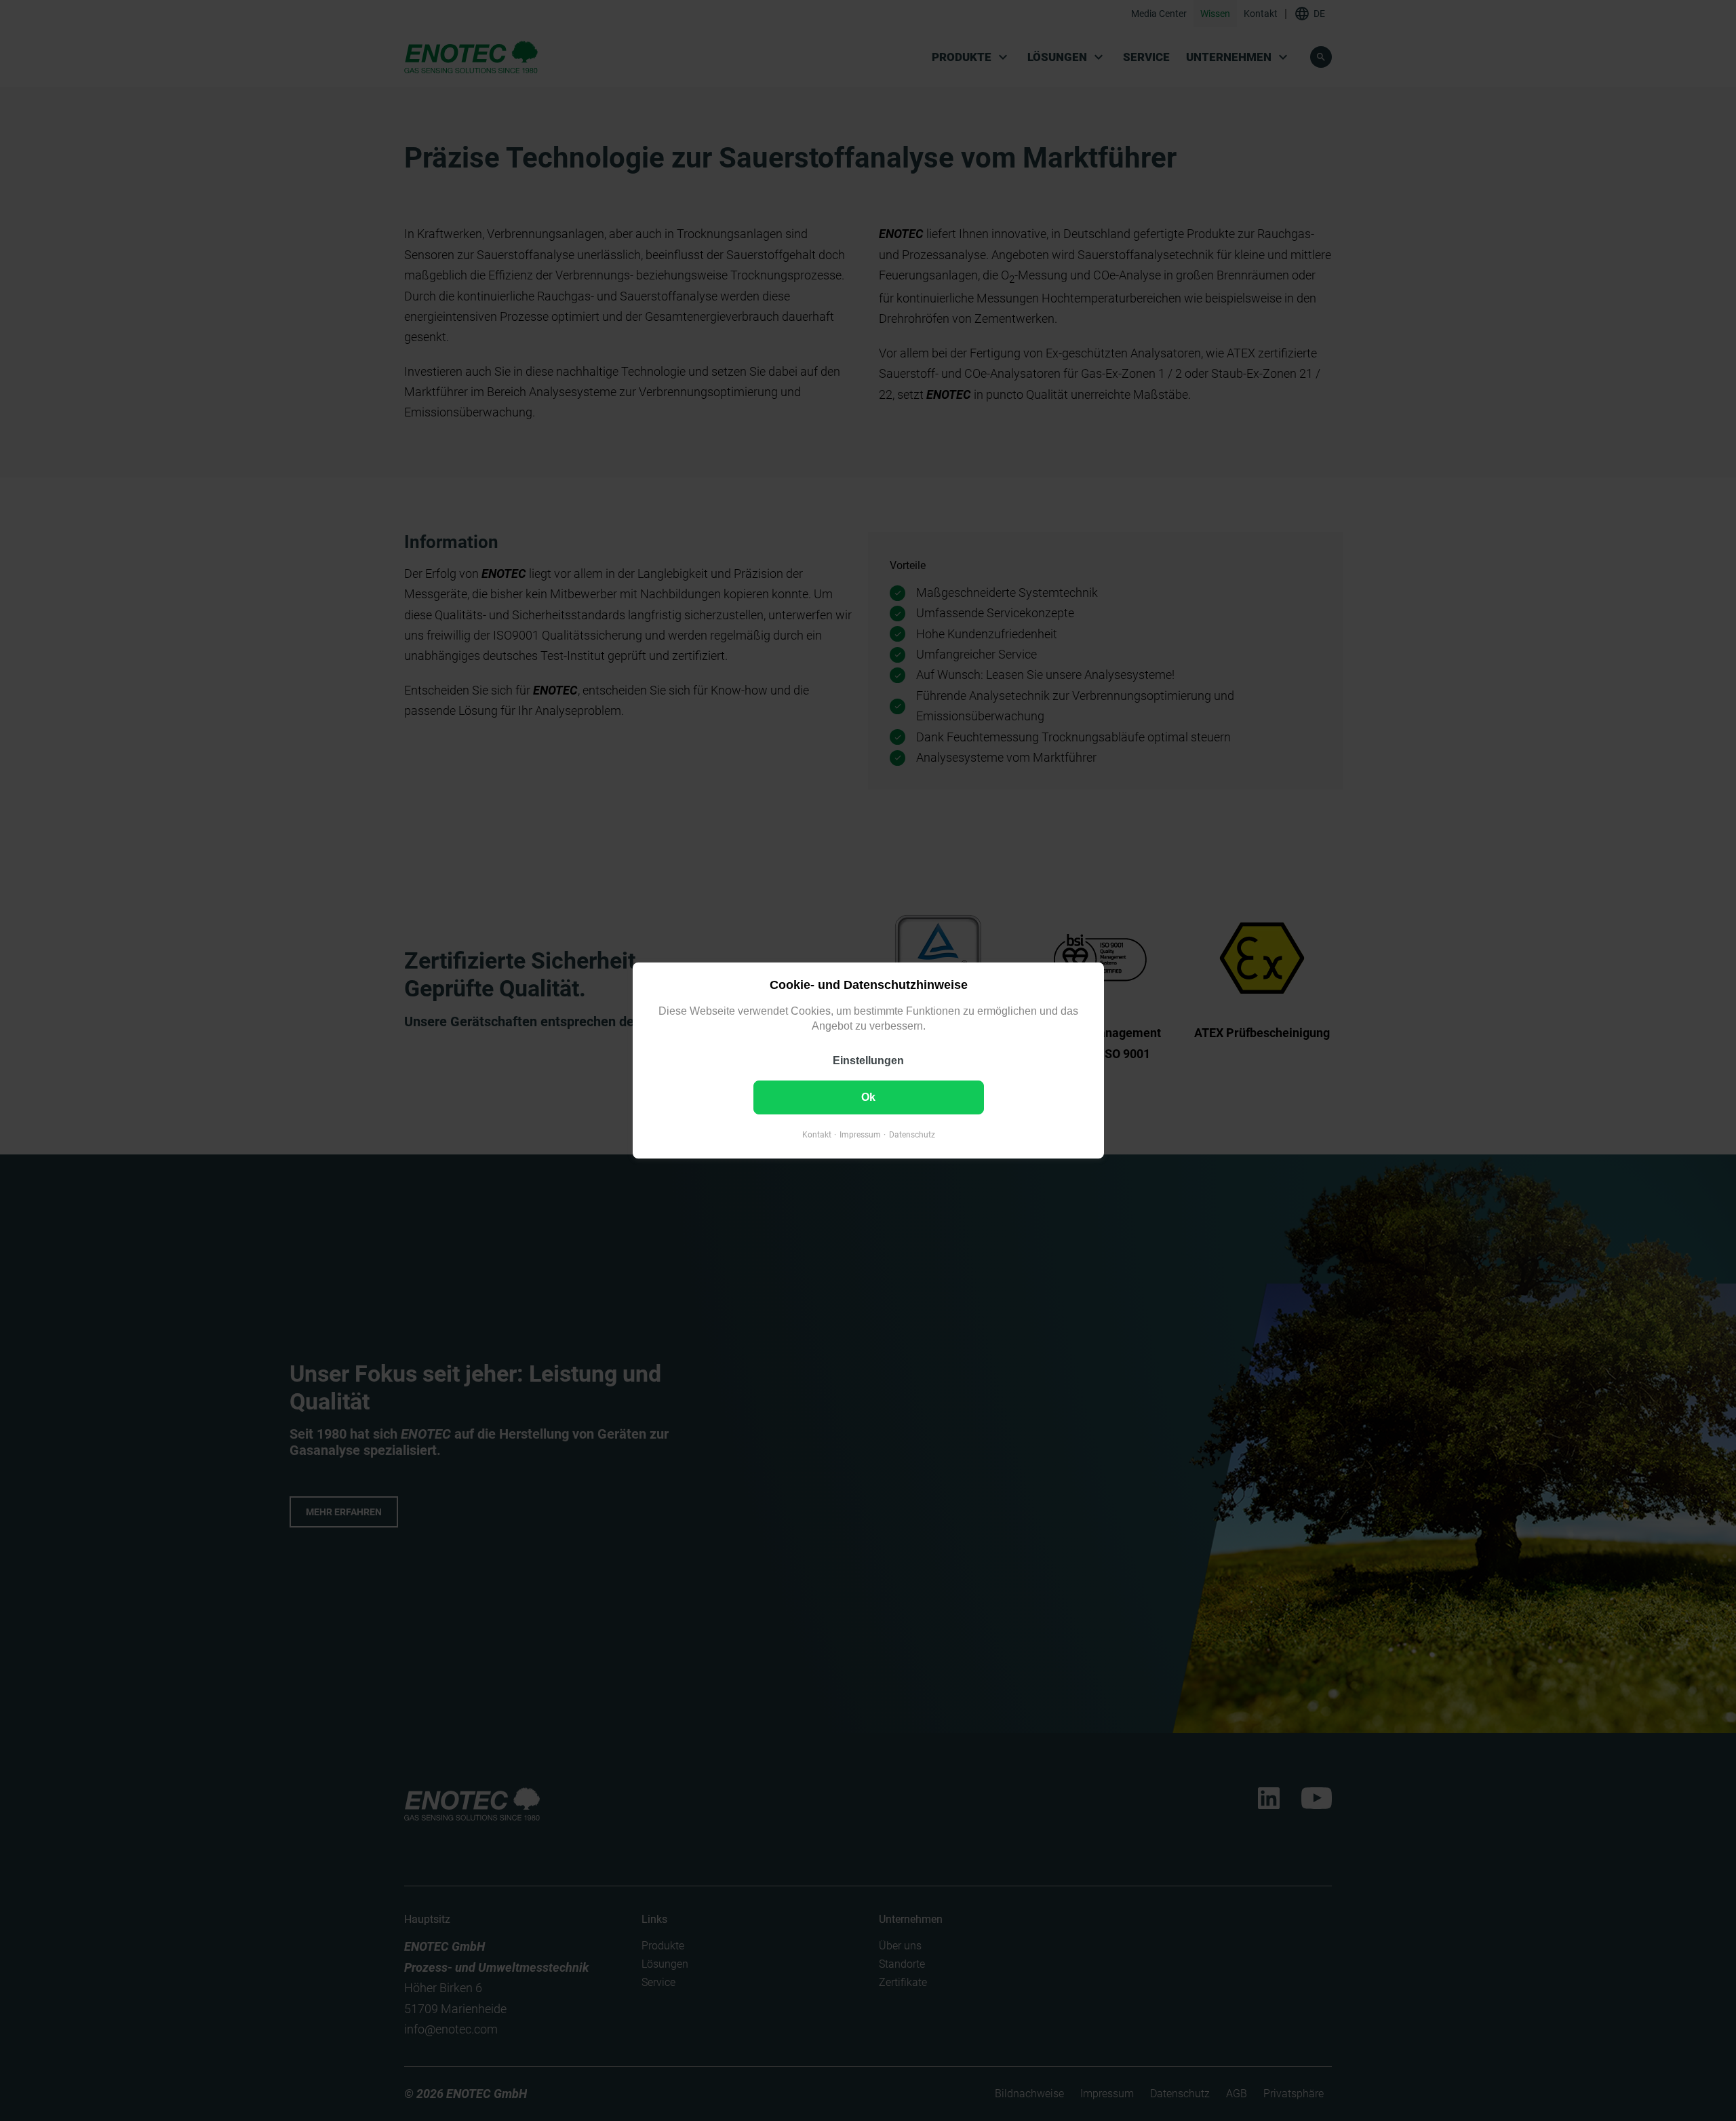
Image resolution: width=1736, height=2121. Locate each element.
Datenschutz (911, 1135)
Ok (868, 1097)
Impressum (860, 1135)
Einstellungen (868, 1060)
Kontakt (816, 1135)
